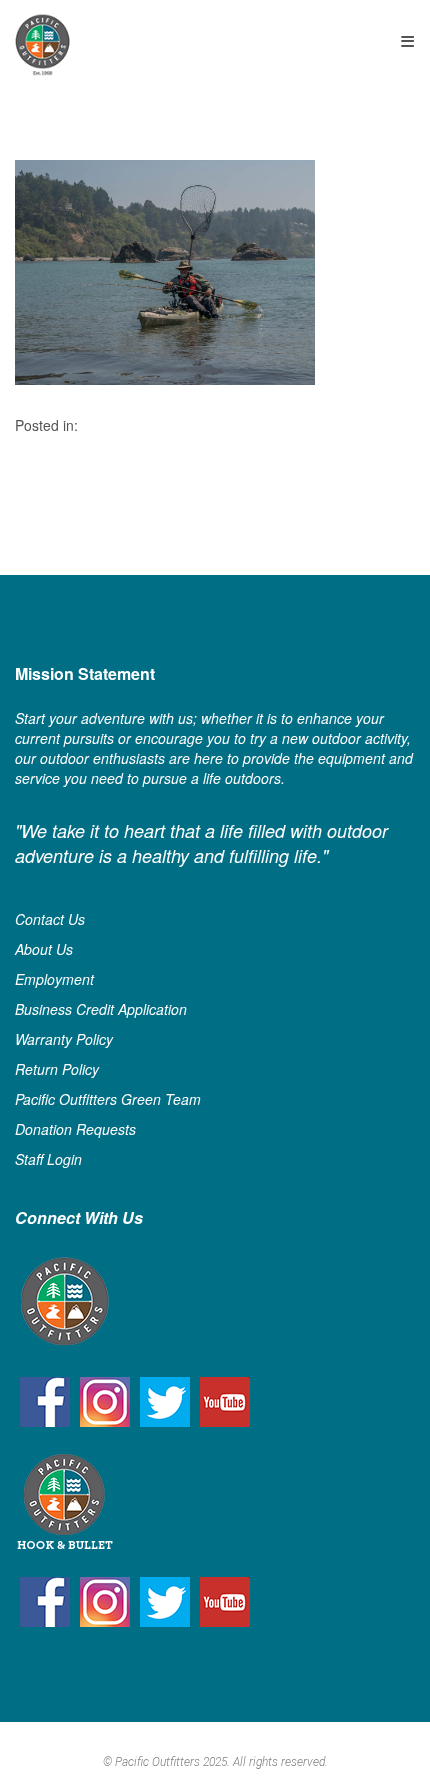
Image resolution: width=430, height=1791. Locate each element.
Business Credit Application (101, 1009)
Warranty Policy (64, 1039)
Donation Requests (75, 1129)
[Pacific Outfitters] (42, 44)
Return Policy (57, 1069)
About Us (44, 949)
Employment (54, 979)
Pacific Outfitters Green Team (108, 1099)
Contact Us (50, 919)
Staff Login (48, 1159)
